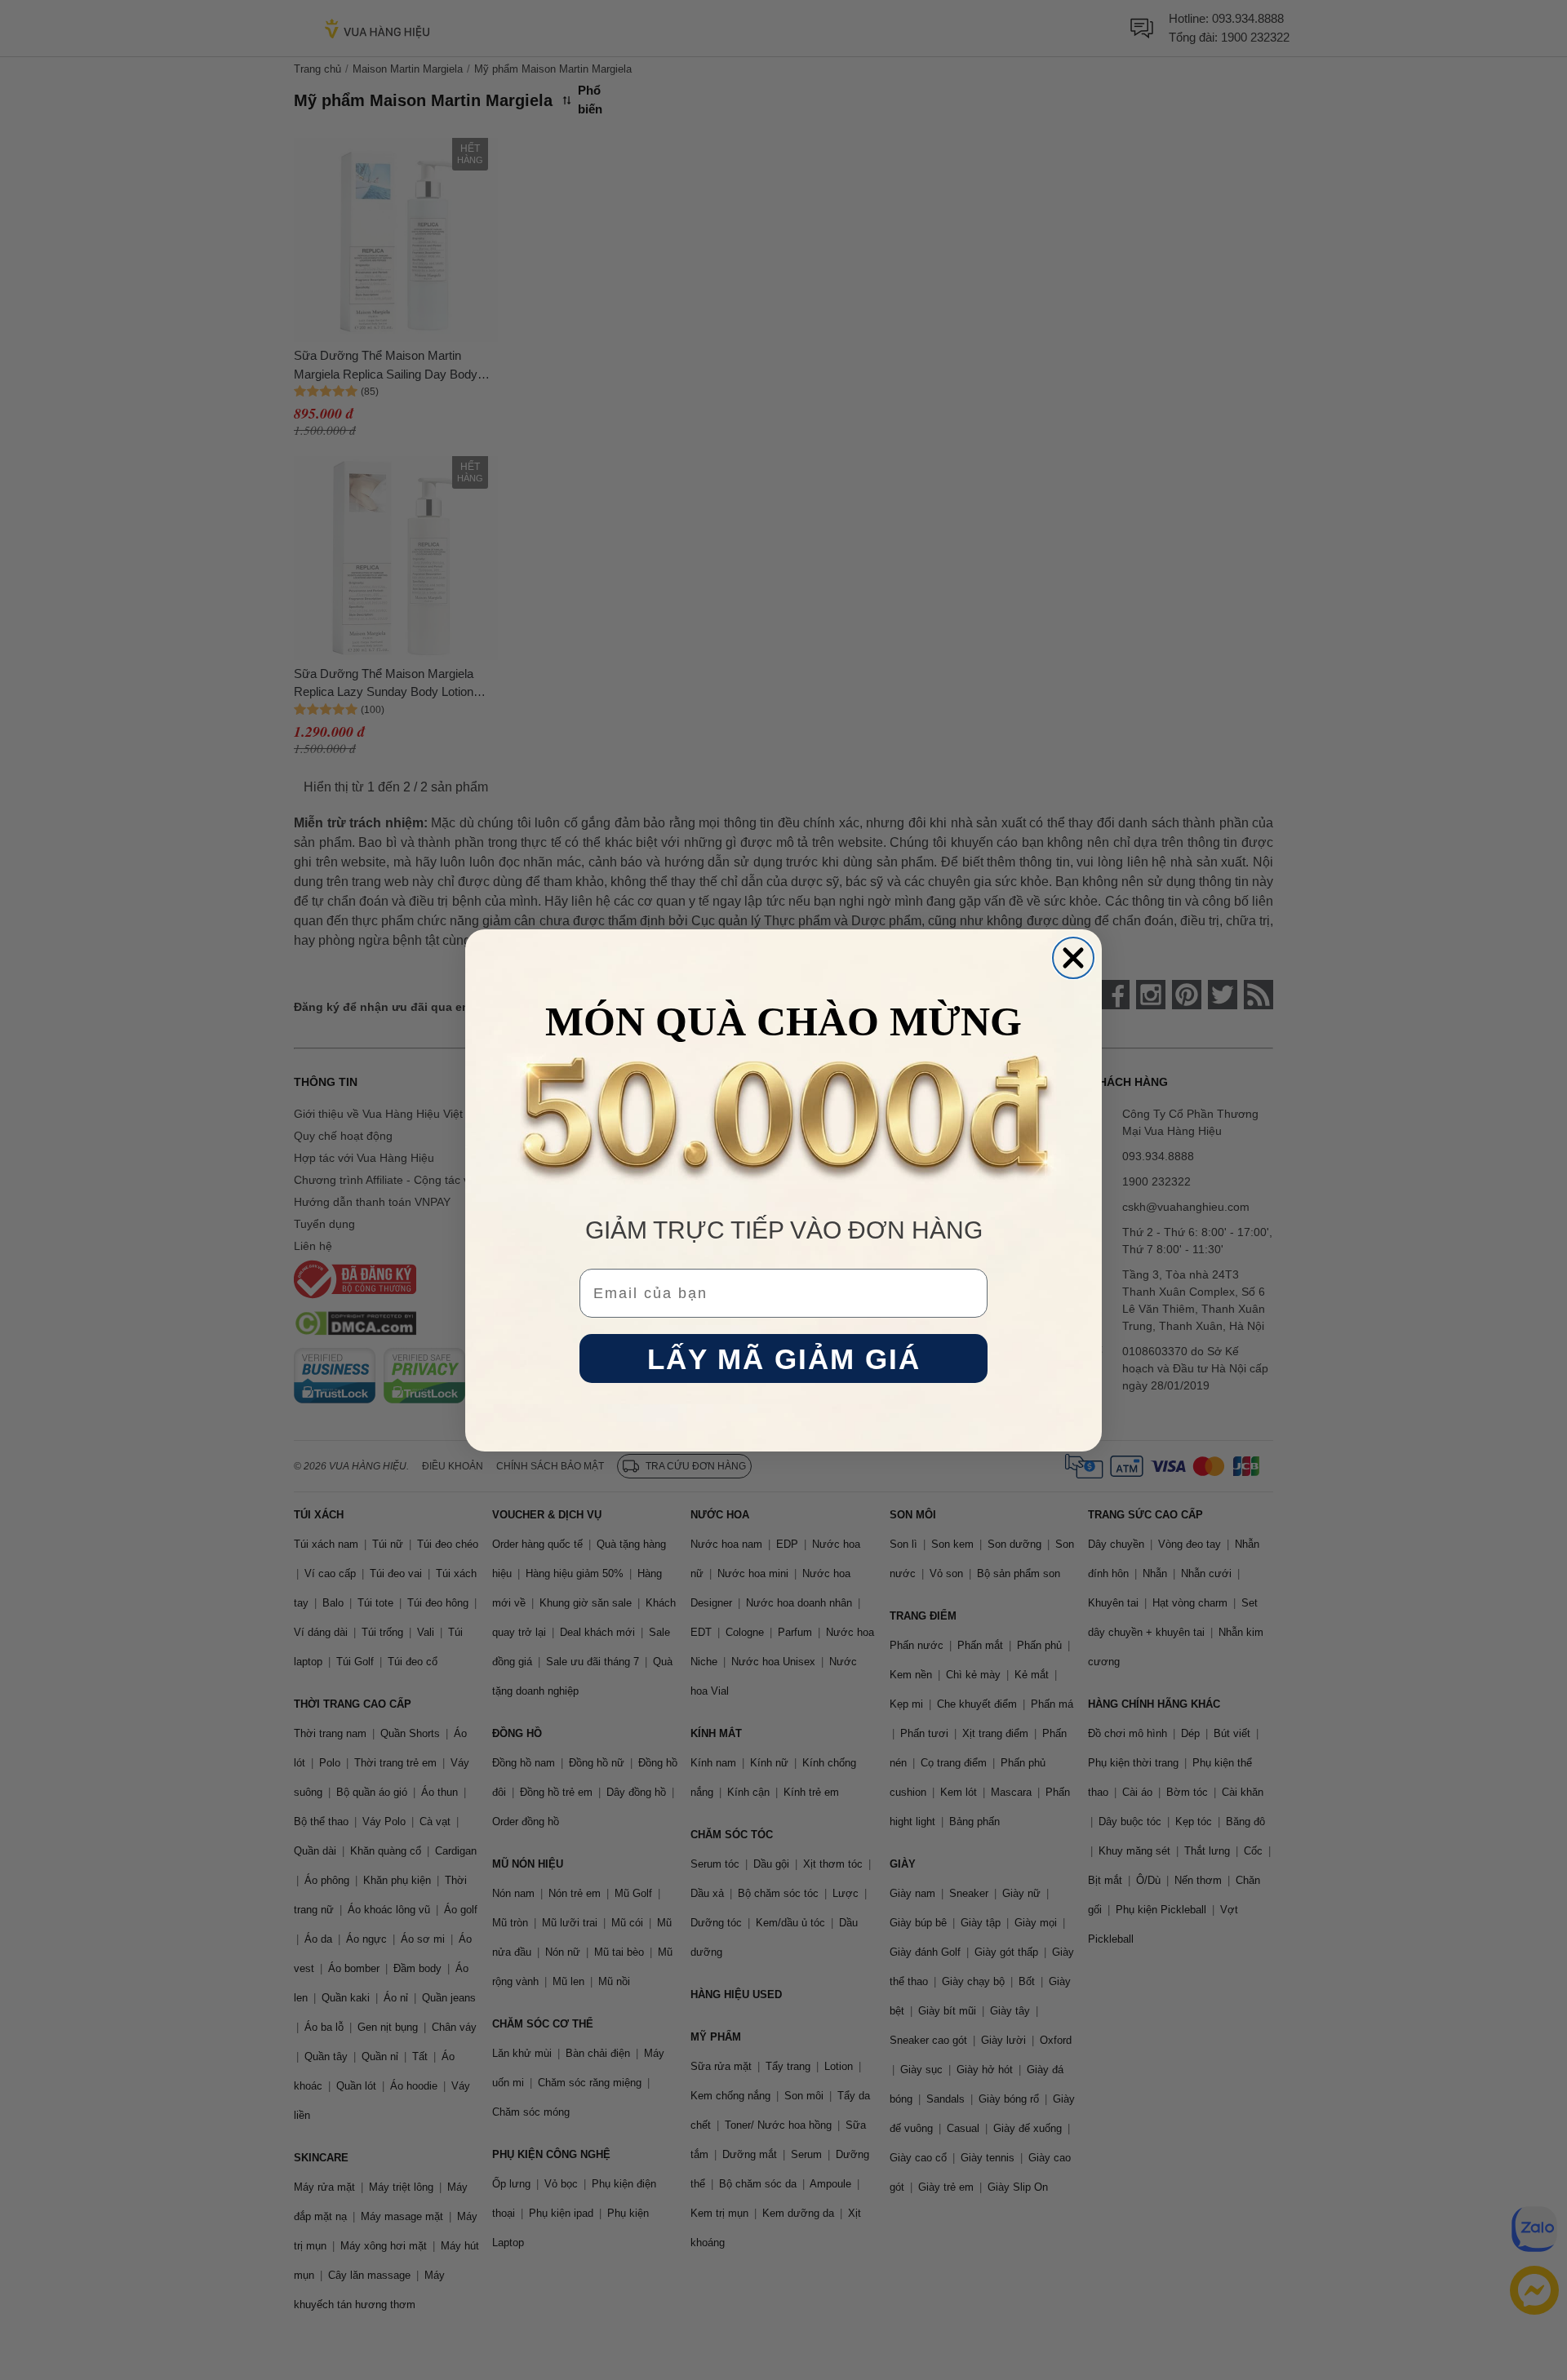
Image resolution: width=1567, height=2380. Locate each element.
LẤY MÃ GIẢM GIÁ (784, 1358)
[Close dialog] (1073, 958)
